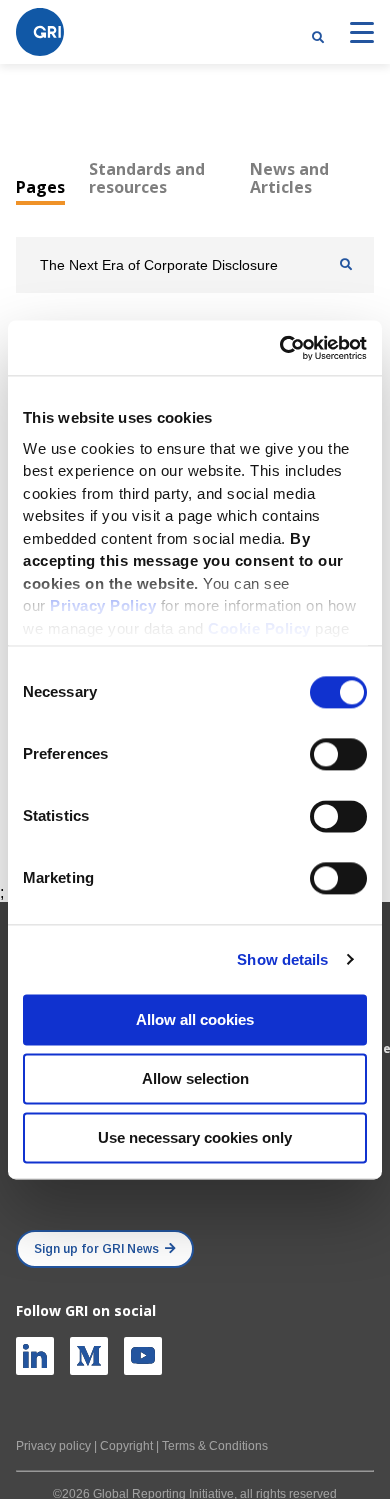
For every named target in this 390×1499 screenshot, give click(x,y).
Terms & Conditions (215, 1446)
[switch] (338, 754)
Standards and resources (147, 178)
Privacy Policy (103, 605)
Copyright (126, 1446)
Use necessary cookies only (195, 1137)
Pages (40, 187)
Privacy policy (53, 1446)
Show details (282, 959)
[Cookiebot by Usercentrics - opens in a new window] (280, 348)
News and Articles (289, 178)
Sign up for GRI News (96, 1249)
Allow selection (195, 1078)
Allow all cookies (195, 1019)
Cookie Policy (259, 628)
